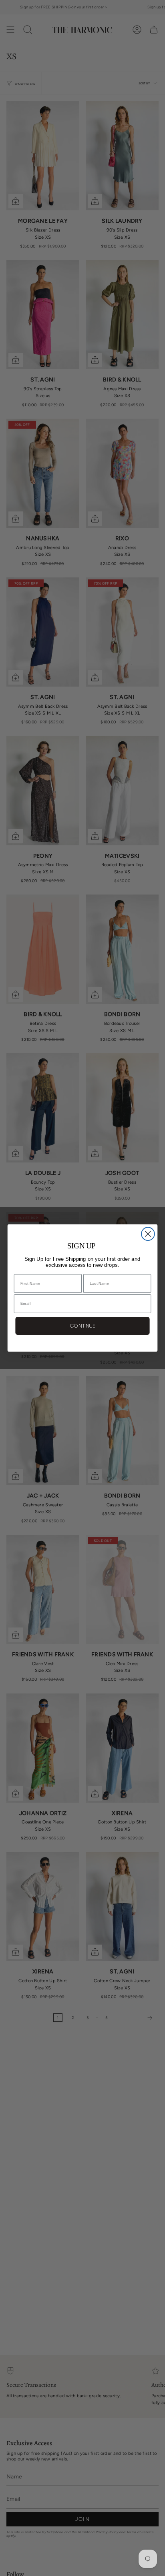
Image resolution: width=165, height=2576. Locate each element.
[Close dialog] (148, 1234)
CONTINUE (83, 1326)
